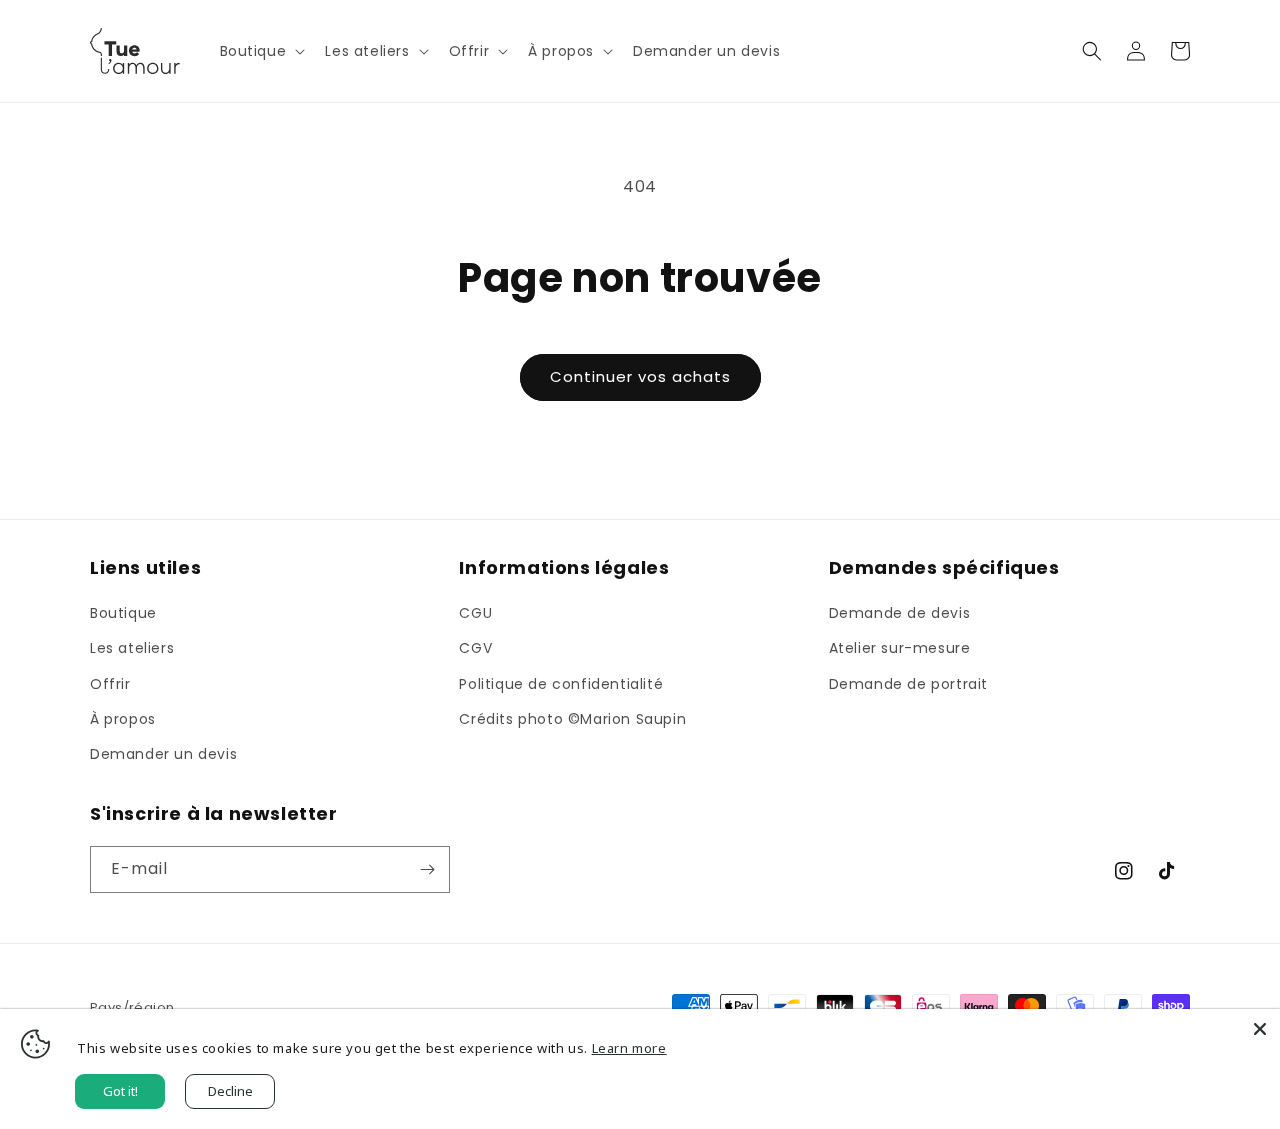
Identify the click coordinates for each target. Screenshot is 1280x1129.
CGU (475, 613)
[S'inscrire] (427, 869)
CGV (475, 648)
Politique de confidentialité (561, 684)
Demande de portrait (908, 684)
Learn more (629, 1048)
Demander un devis (163, 754)
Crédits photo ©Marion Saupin (572, 719)
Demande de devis (900, 613)
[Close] (1260, 1029)
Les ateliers (132, 648)
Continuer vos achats (640, 376)
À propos (123, 719)
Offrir (110, 684)
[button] (261, 51)
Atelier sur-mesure (900, 648)
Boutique (123, 613)
